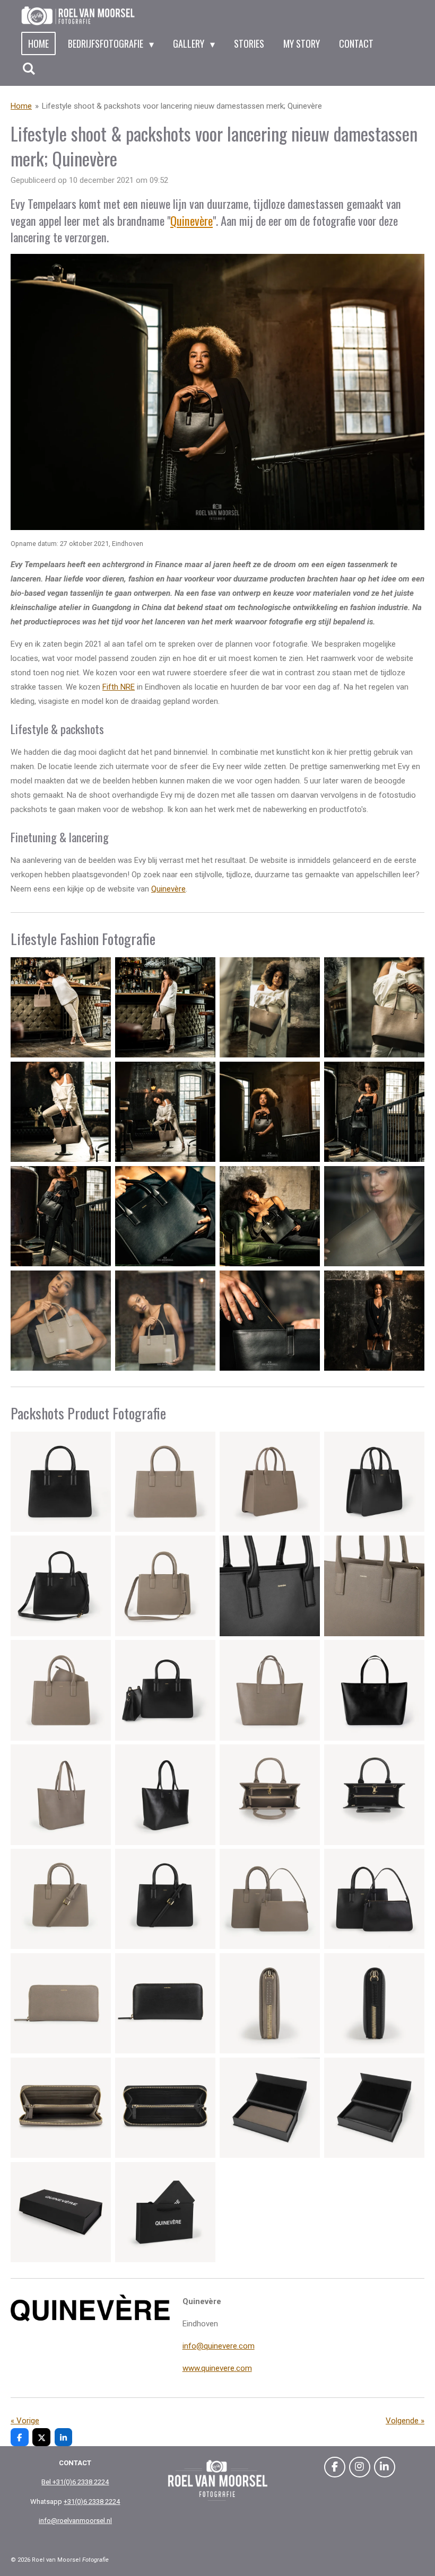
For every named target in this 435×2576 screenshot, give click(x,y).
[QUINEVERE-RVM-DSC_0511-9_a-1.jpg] (374, 1586)
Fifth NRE (119, 687)
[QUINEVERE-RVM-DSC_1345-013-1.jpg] (165, 2003)
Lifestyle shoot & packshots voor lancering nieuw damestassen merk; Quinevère (182, 106)
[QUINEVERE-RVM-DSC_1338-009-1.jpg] (61, 2212)
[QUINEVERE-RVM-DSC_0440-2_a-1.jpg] (374, 1482)
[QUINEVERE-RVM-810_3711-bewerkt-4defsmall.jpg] (374, 1007)
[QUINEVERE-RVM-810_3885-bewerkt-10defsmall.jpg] (165, 1216)
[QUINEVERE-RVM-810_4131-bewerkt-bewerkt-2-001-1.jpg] (374, 1321)
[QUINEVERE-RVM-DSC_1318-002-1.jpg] (165, 1794)
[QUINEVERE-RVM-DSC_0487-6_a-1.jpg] (61, 1586)
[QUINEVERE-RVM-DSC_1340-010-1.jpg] (374, 2003)
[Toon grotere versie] (217, 392)
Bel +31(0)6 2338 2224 (75, 2482)
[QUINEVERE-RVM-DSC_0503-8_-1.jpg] (270, 1482)
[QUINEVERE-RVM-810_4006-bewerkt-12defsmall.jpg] (374, 1216)
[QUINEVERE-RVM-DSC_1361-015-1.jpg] (270, 1794)
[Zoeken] (28, 68)
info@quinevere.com (219, 2346)
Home (21, 106)
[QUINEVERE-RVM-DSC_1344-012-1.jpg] (61, 2003)
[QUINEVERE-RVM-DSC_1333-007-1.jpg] (165, 2108)
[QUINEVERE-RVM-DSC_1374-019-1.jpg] (374, 1899)
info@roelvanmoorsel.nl (75, 2521)
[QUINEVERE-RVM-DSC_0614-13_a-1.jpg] (270, 1691)
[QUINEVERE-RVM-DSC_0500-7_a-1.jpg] (165, 1482)
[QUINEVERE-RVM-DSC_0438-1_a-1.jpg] (61, 1482)
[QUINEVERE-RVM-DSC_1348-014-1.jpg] (61, 2108)
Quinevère (192, 220)
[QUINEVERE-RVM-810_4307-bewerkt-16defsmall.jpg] (270, 1321)
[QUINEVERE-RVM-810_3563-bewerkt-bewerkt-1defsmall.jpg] (61, 1007)
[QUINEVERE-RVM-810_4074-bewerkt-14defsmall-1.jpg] (165, 1321)
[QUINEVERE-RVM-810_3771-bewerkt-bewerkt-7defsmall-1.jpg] (270, 1112)
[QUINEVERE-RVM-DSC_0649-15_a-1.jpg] (165, 2212)
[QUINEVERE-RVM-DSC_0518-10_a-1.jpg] (165, 1586)
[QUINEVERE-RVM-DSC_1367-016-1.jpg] (61, 1899)
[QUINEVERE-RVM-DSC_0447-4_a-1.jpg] (165, 1691)
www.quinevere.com (217, 2368)
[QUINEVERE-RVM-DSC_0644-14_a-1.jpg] (374, 2108)
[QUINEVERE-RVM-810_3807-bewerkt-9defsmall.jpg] (61, 1216)
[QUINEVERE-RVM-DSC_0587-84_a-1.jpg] (374, 1691)
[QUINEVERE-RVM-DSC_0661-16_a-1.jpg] (270, 1586)
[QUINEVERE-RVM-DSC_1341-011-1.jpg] (270, 2003)
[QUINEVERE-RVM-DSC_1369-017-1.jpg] (374, 1794)
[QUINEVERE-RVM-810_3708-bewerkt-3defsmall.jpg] (270, 1007)
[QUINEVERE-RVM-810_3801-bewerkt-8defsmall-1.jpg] (374, 1112)
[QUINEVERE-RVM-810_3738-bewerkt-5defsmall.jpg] (61, 1112)
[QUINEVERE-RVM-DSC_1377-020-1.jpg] (270, 1899)
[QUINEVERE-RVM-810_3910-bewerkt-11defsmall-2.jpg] (270, 1216)
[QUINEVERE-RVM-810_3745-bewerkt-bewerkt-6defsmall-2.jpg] (165, 1112)
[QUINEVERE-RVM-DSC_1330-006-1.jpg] (61, 1794)
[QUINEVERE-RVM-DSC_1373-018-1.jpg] (165, 1899)
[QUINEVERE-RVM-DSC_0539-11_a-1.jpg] (61, 1691)
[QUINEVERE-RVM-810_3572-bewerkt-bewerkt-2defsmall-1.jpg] (165, 1007)
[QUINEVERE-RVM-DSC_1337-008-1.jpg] (270, 2108)
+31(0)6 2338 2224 (92, 2502)
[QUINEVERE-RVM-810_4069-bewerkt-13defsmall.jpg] (61, 1321)
